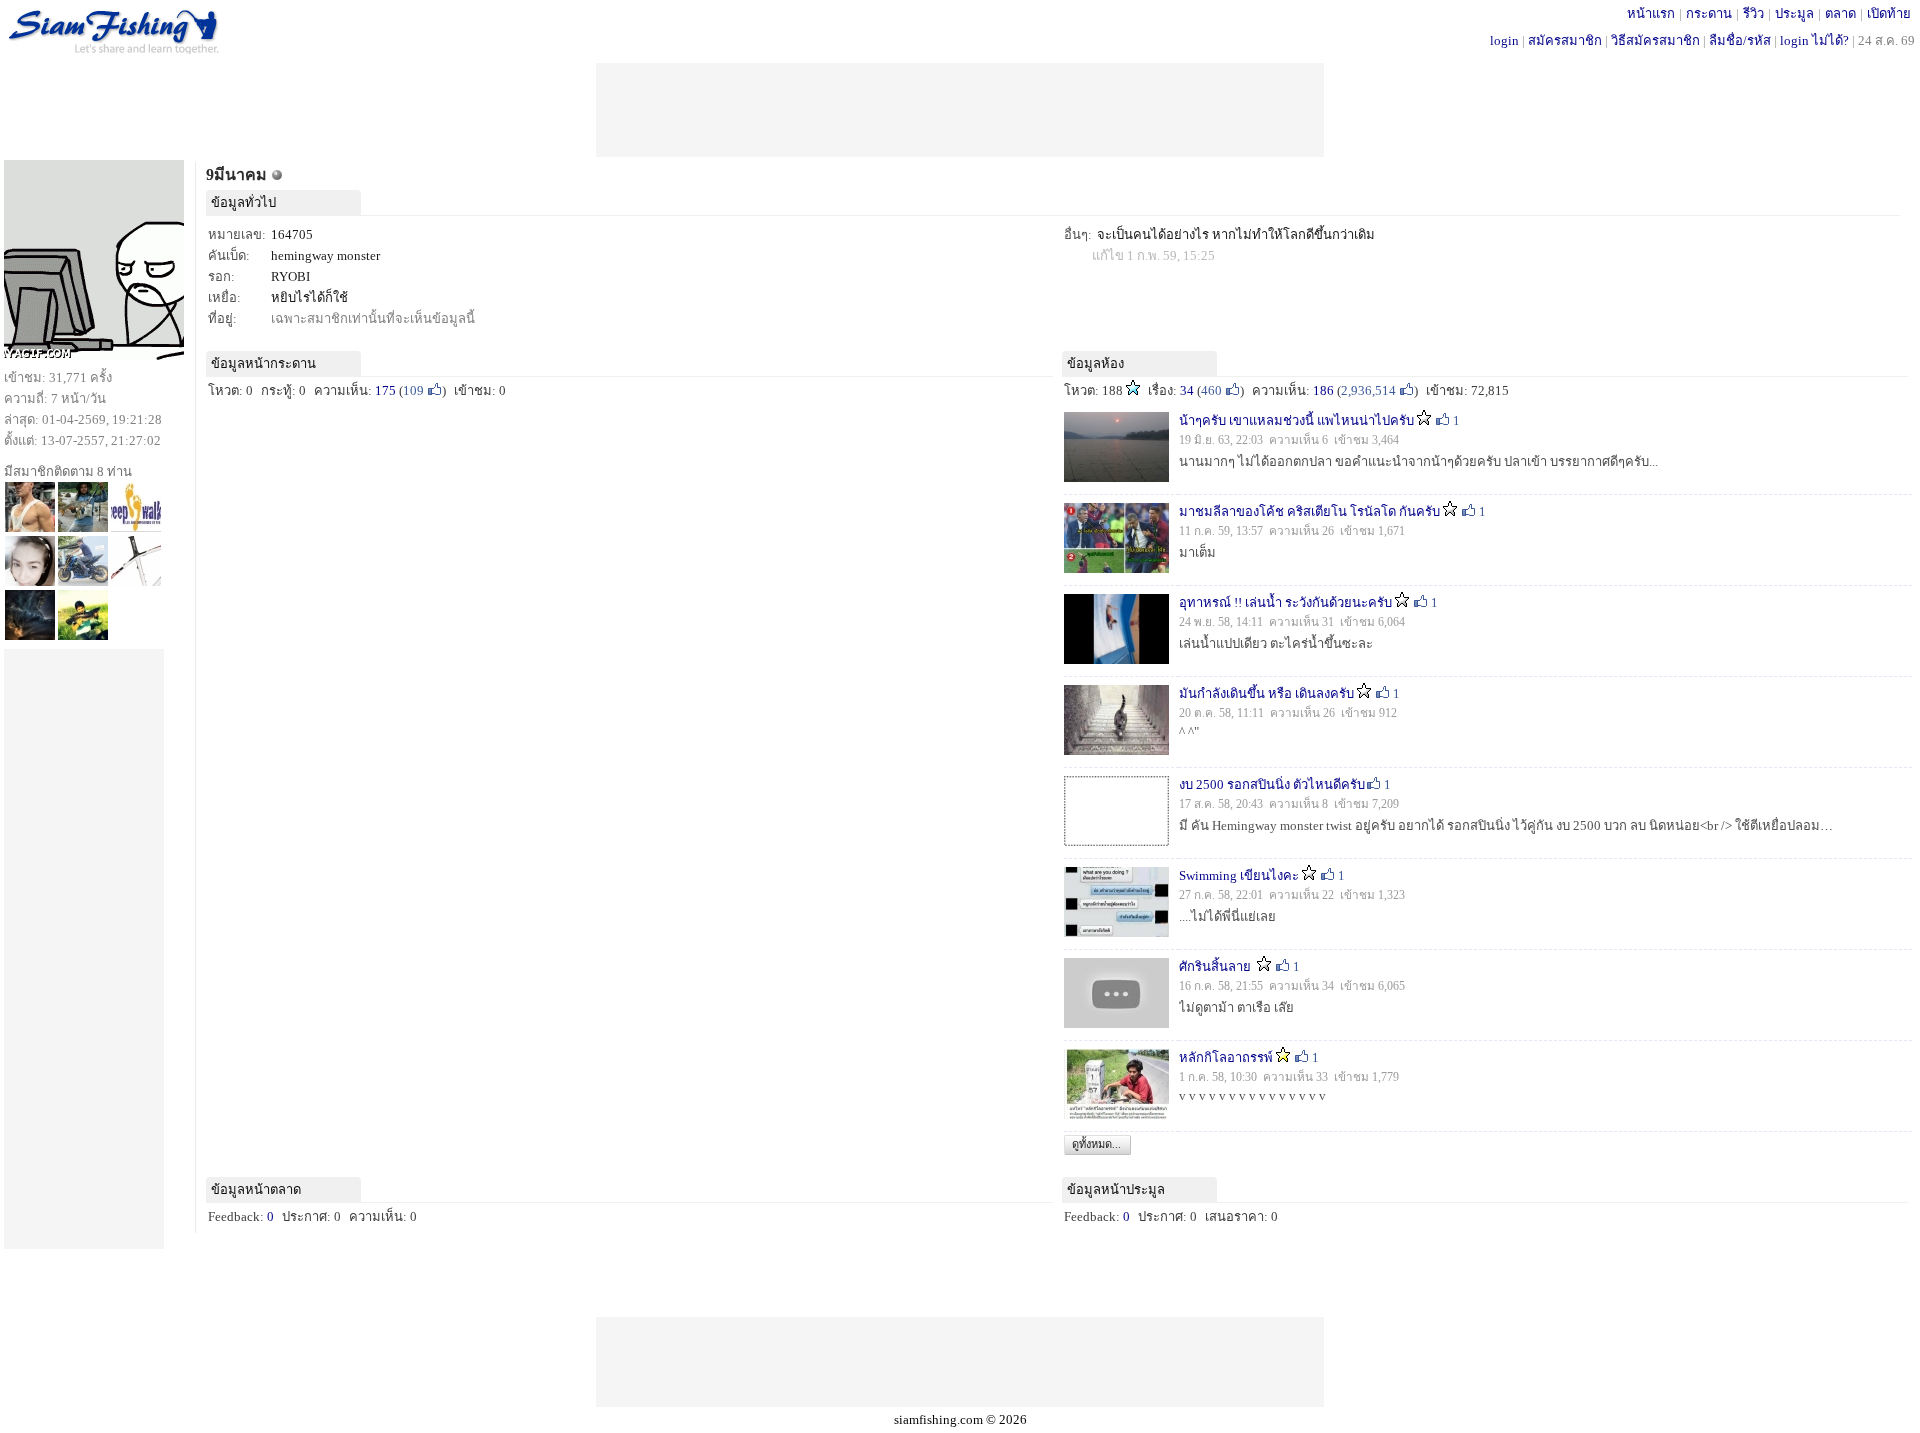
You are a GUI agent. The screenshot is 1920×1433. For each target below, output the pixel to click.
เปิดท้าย (1889, 13)
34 (1187, 390)
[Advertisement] (960, 108)
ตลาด (1840, 13)
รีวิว (1753, 13)
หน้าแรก (1651, 13)
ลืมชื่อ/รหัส (1740, 40)
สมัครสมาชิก (1565, 40)
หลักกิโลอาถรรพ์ (1226, 1057)
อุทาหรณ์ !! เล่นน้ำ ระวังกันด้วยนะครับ (1285, 602)
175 (385, 390)
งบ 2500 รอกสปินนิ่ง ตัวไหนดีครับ (1272, 784)
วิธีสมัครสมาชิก (1655, 40)
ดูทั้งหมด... (1096, 1144)
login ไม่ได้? (1814, 40)
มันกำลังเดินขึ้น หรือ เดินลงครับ (1266, 693)
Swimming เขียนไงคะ (1239, 875)
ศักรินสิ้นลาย (1216, 966)
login (1504, 40)
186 (1323, 390)
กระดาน (1709, 13)
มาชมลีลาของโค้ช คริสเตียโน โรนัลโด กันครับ (1309, 511)
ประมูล (1794, 13)
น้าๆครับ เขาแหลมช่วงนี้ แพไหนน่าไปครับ (1296, 420)
